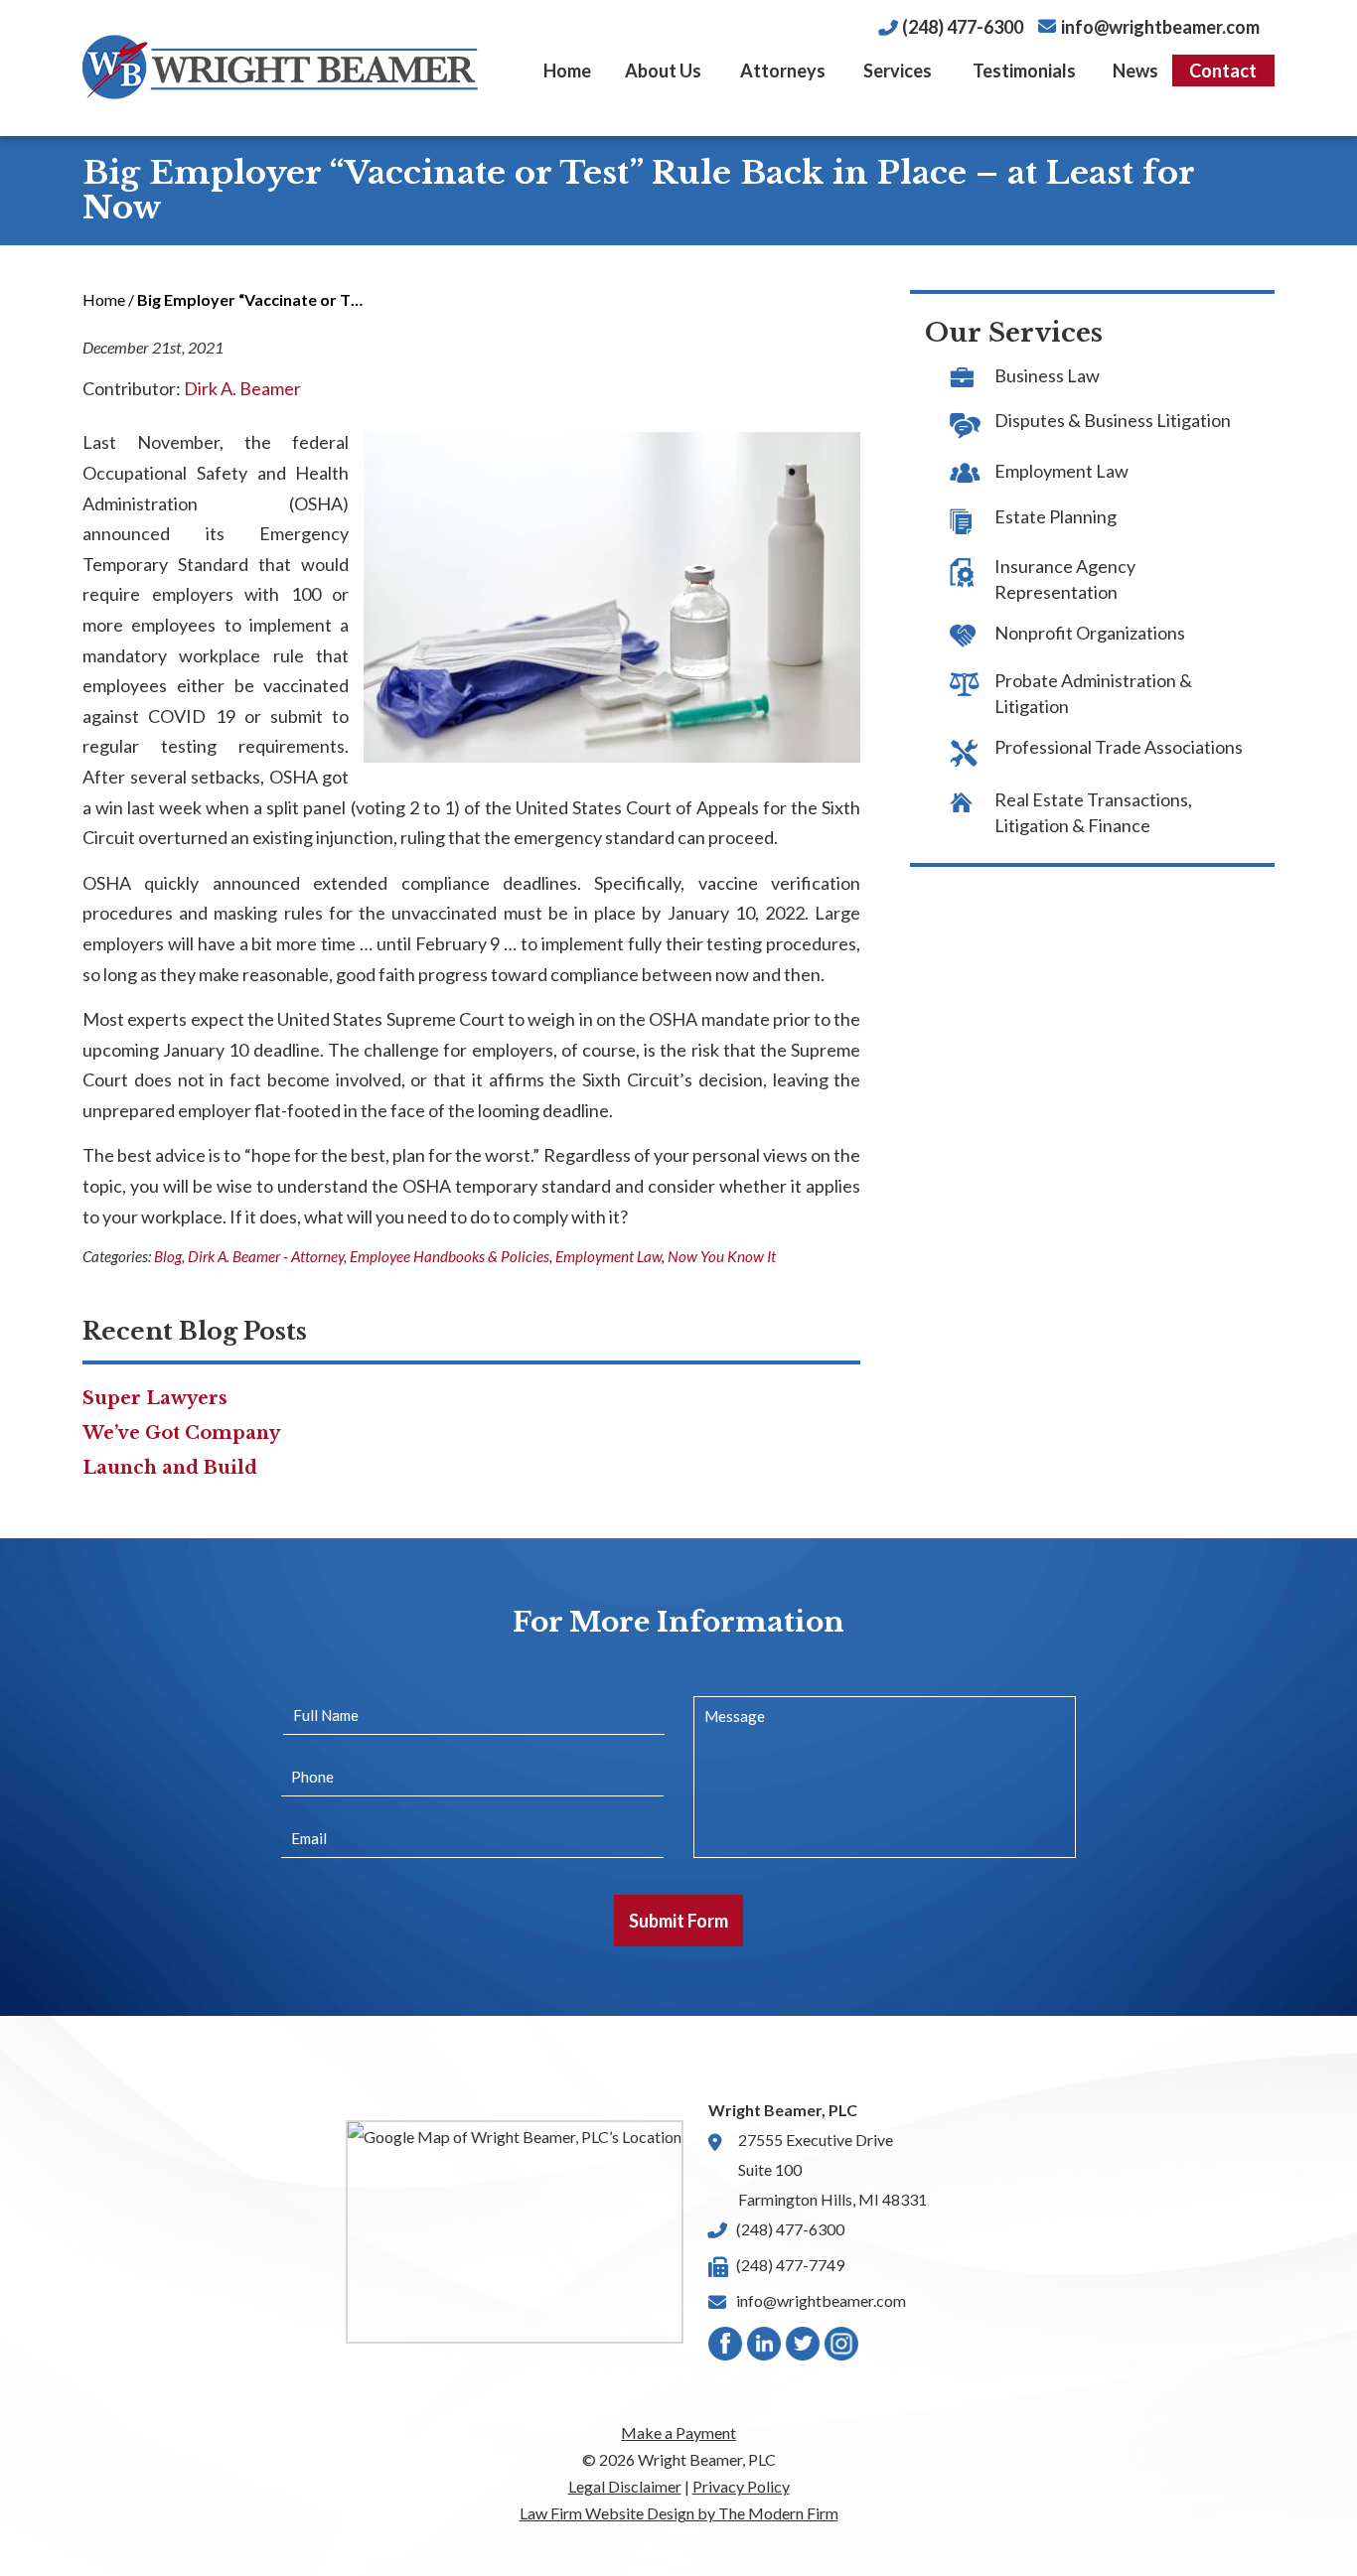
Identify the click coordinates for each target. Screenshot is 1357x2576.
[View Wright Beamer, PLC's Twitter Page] (804, 2348)
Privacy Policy (741, 2486)
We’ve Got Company (181, 1433)
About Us (663, 71)
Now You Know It (722, 1256)
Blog (168, 1256)
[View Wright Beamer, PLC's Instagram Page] (842, 2348)
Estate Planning (1055, 516)
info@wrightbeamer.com (1160, 27)
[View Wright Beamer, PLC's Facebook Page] (726, 2348)
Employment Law (608, 1256)
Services (898, 71)
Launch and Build (170, 1468)
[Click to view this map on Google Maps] (515, 2232)
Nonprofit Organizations (1090, 633)
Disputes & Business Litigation (1113, 420)
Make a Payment (678, 2433)
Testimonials (1024, 71)
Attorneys (783, 71)
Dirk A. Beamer (242, 388)
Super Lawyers (155, 1398)
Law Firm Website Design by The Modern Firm (679, 2513)
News (1135, 71)
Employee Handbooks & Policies (450, 1256)
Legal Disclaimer (625, 2486)
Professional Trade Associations (1119, 747)
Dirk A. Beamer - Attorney (266, 1256)
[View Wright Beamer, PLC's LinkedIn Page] (765, 2348)
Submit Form (678, 1921)
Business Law (1047, 375)
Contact (1223, 71)
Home (567, 71)
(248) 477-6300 (963, 27)
